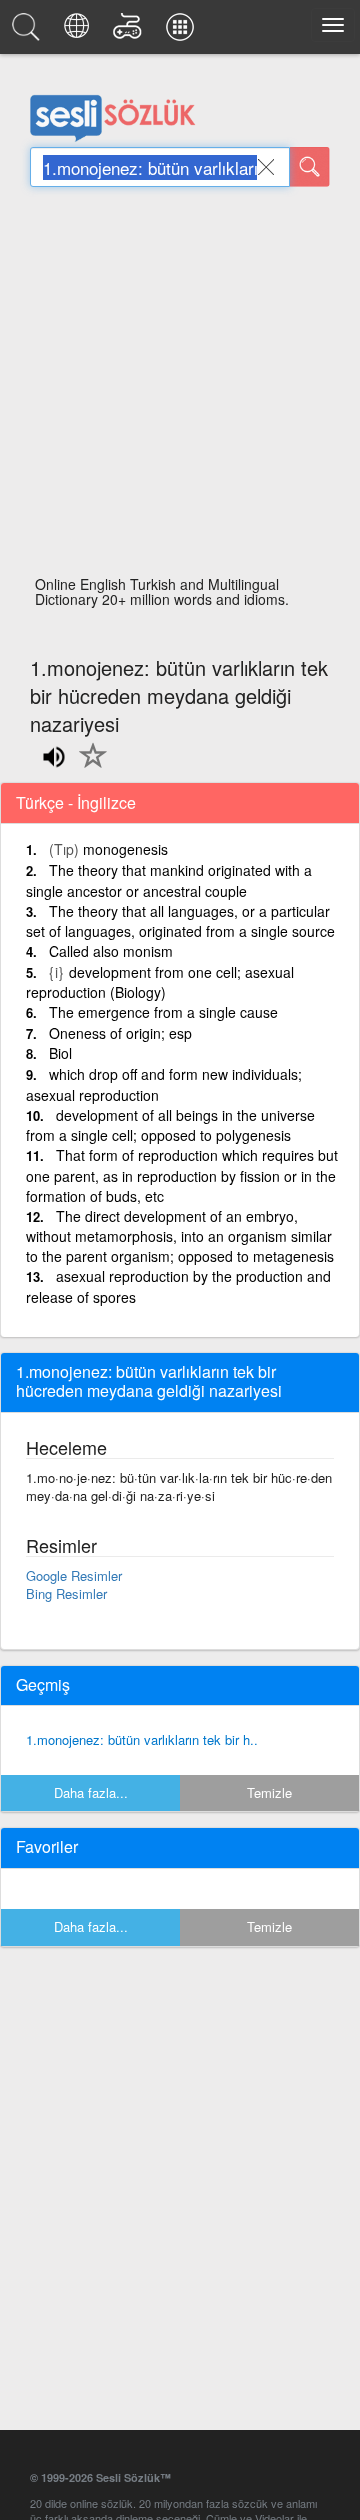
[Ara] (310, 167)
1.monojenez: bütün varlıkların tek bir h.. (142, 1739)
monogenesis (125, 849)
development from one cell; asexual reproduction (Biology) (160, 982)
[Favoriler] (88, 767)
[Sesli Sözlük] (29, 32)
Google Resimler (74, 1575)
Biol (60, 1053)
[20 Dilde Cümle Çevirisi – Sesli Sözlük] (79, 32)
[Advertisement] (180, 387)
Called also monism (111, 951)
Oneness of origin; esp (120, 1033)
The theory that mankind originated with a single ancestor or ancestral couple (169, 880)
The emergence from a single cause (163, 1012)
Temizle (269, 1792)
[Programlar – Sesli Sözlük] (183, 32)
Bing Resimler (66, 1593)
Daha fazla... (91, 1792)
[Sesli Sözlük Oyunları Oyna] (130, 32)
